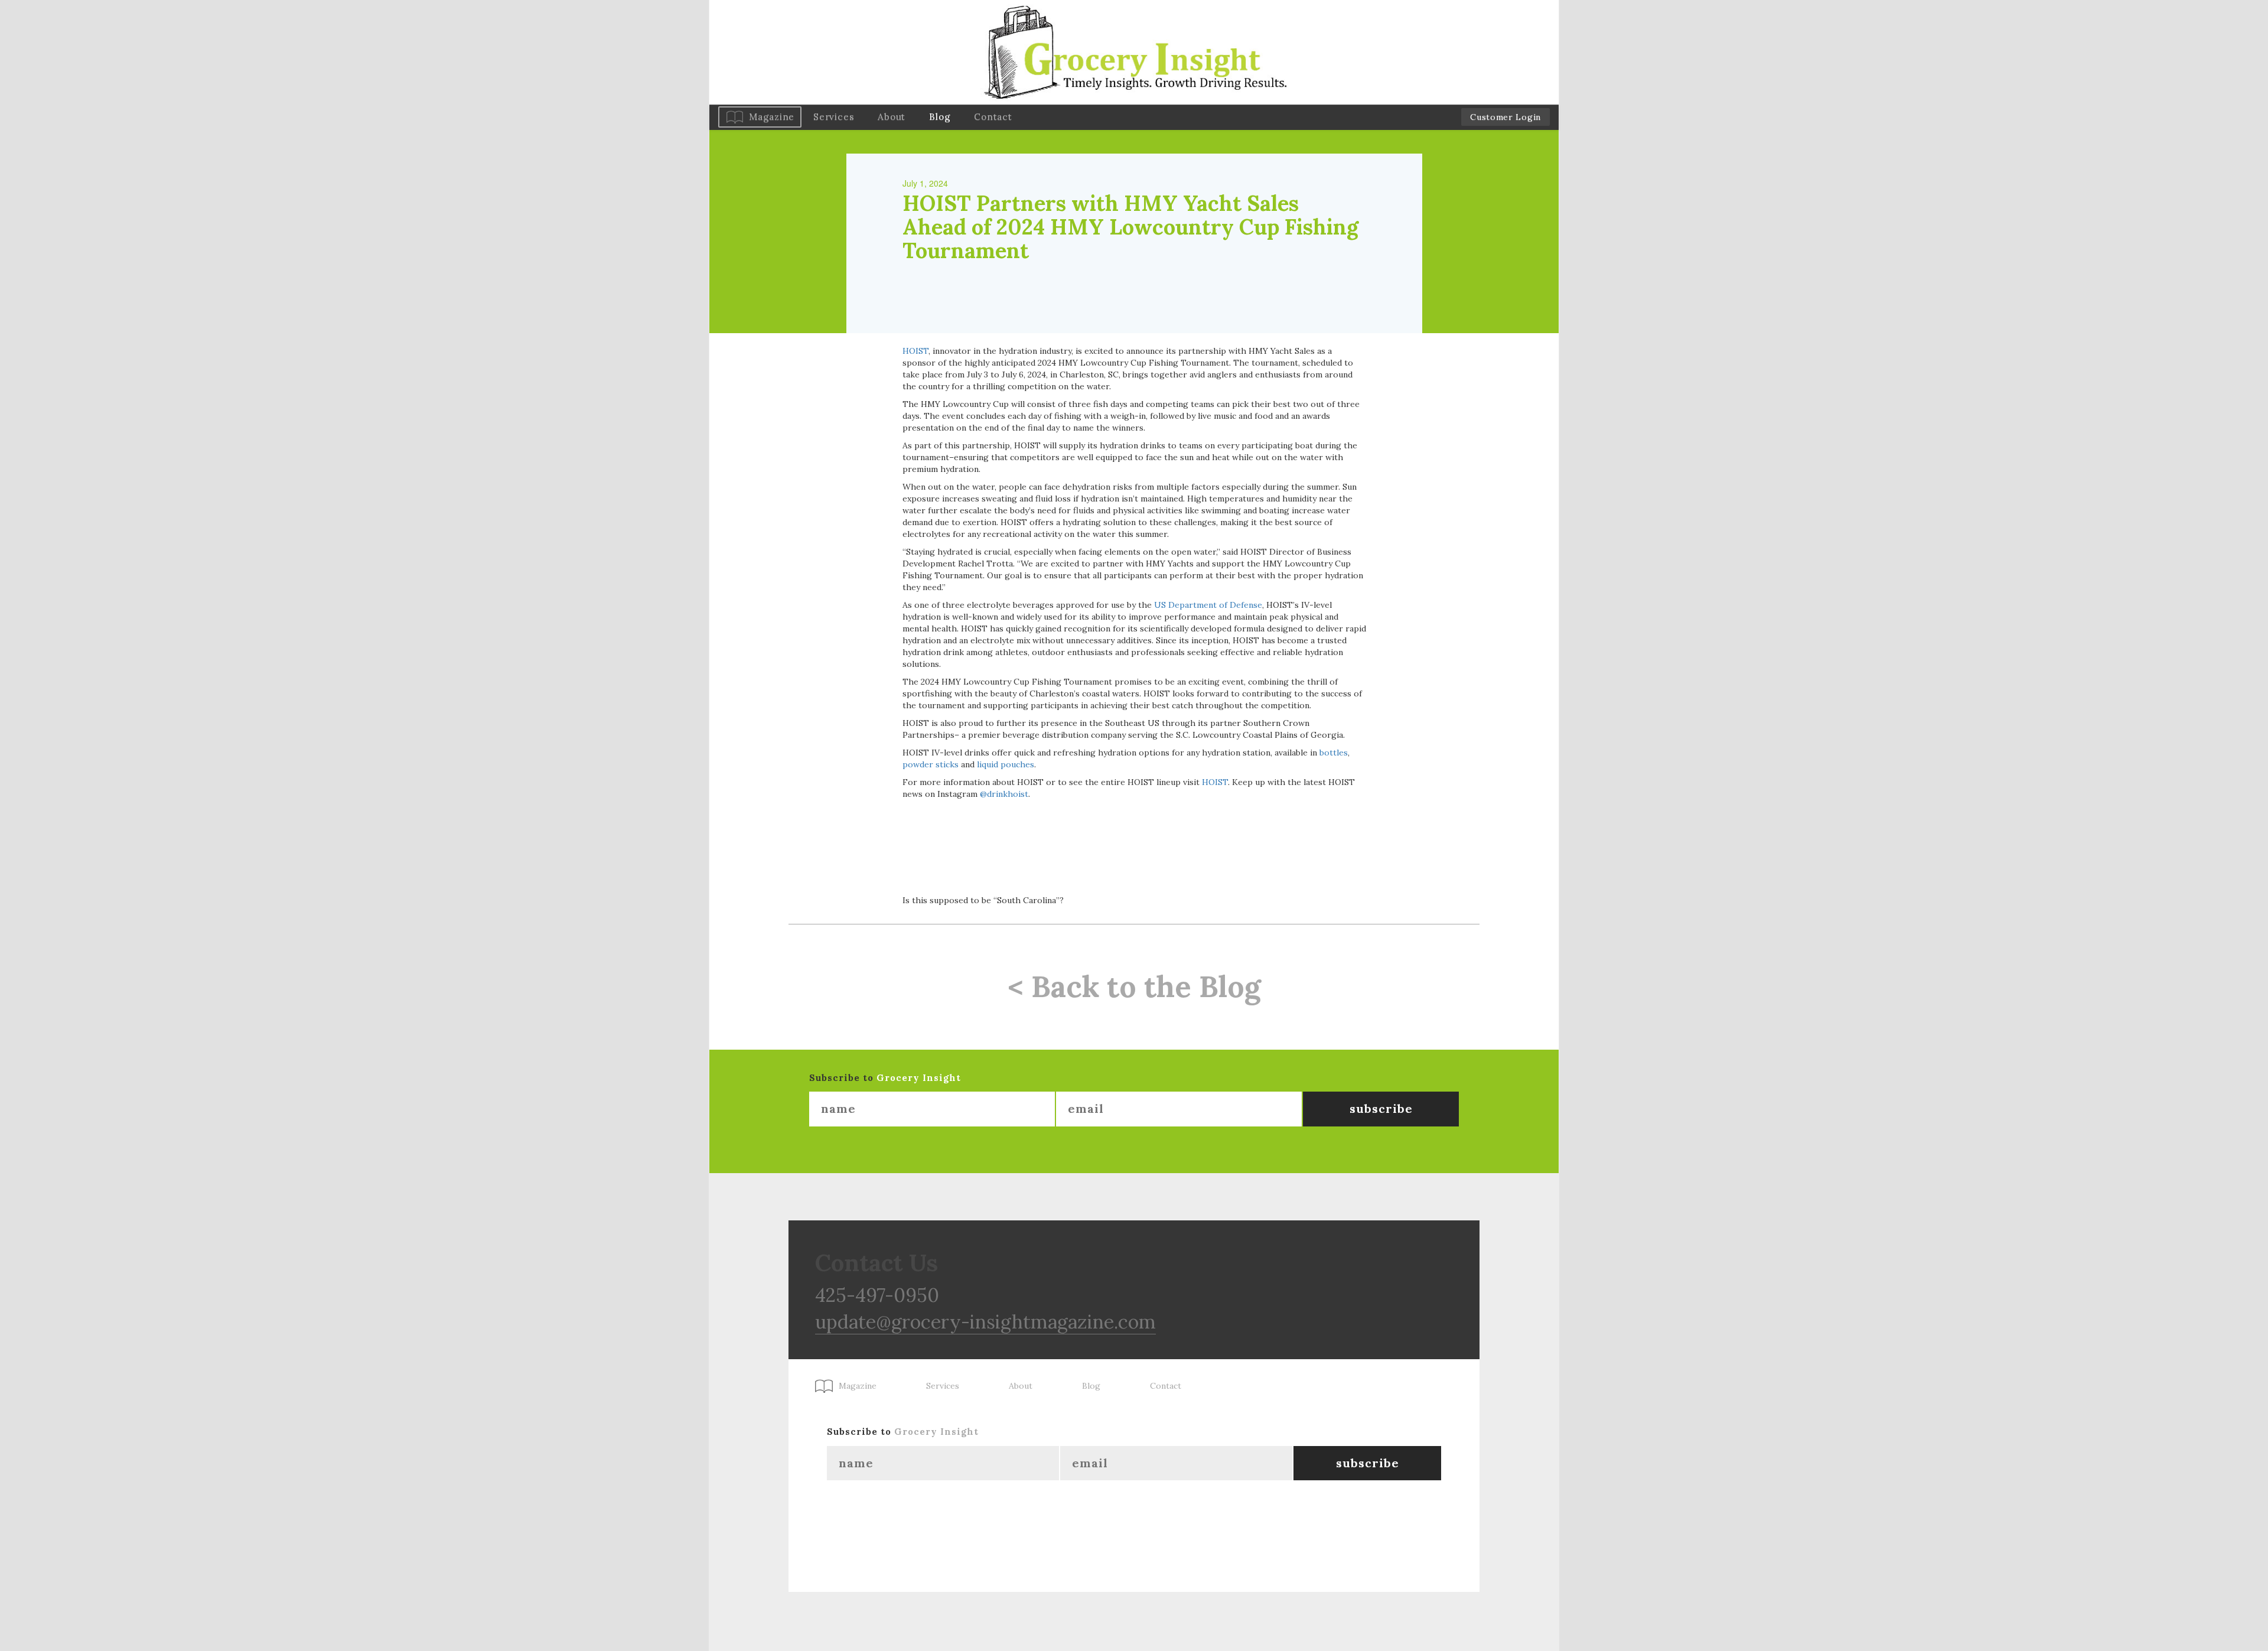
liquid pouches (1006, 764)
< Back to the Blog (1134, 986)
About (892, 117)
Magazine (772, 117)
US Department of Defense (1208, 605)
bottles (1334, 753)
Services (834, 117)
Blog (940, 117)
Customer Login (1506, 117)
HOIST (915, 351)
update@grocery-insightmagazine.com (985, 1322)
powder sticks (931, 764)
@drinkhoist (1003, 794)
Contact (993, 117)
